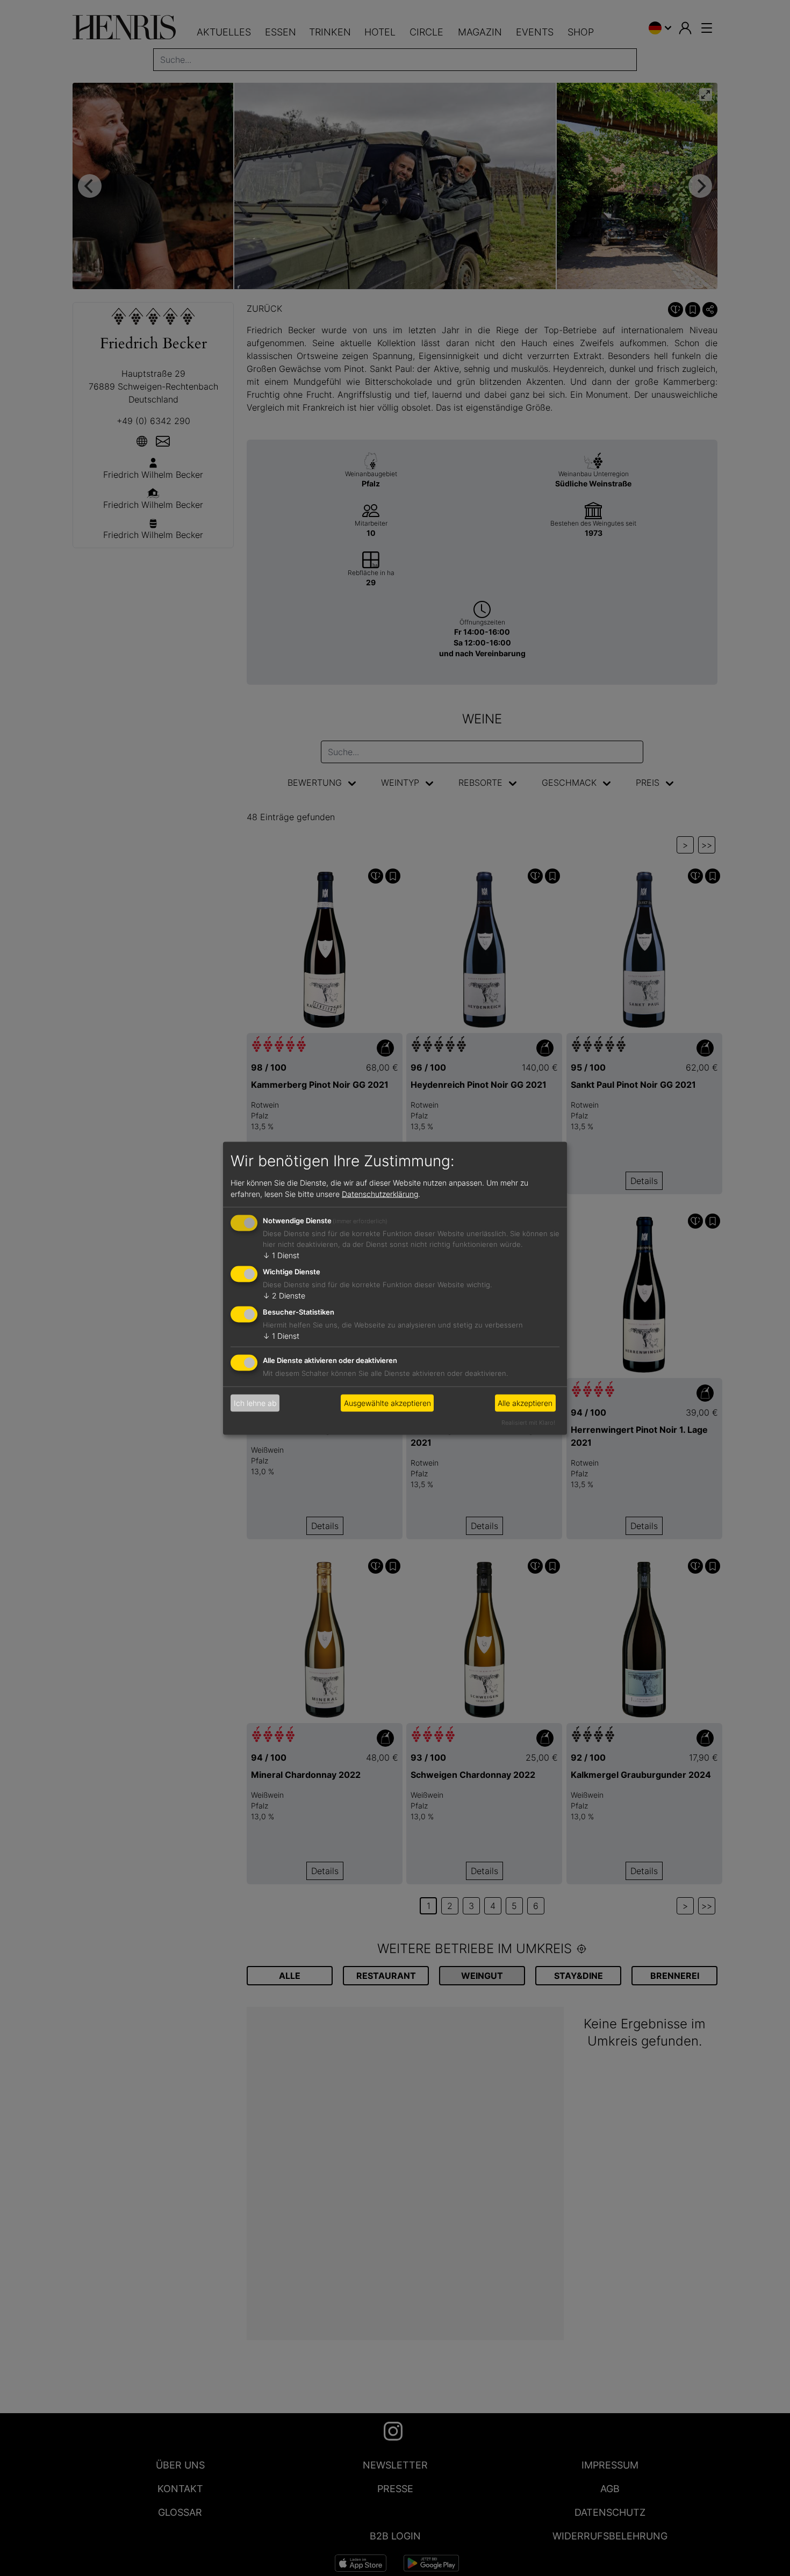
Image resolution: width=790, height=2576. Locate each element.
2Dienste (284, 1296)
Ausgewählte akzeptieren (387, 1403)
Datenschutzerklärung (380, 1194)
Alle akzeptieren (525, 1403)
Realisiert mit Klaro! (528, 1422)
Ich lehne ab (255, 1403)
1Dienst (281, 1255)
